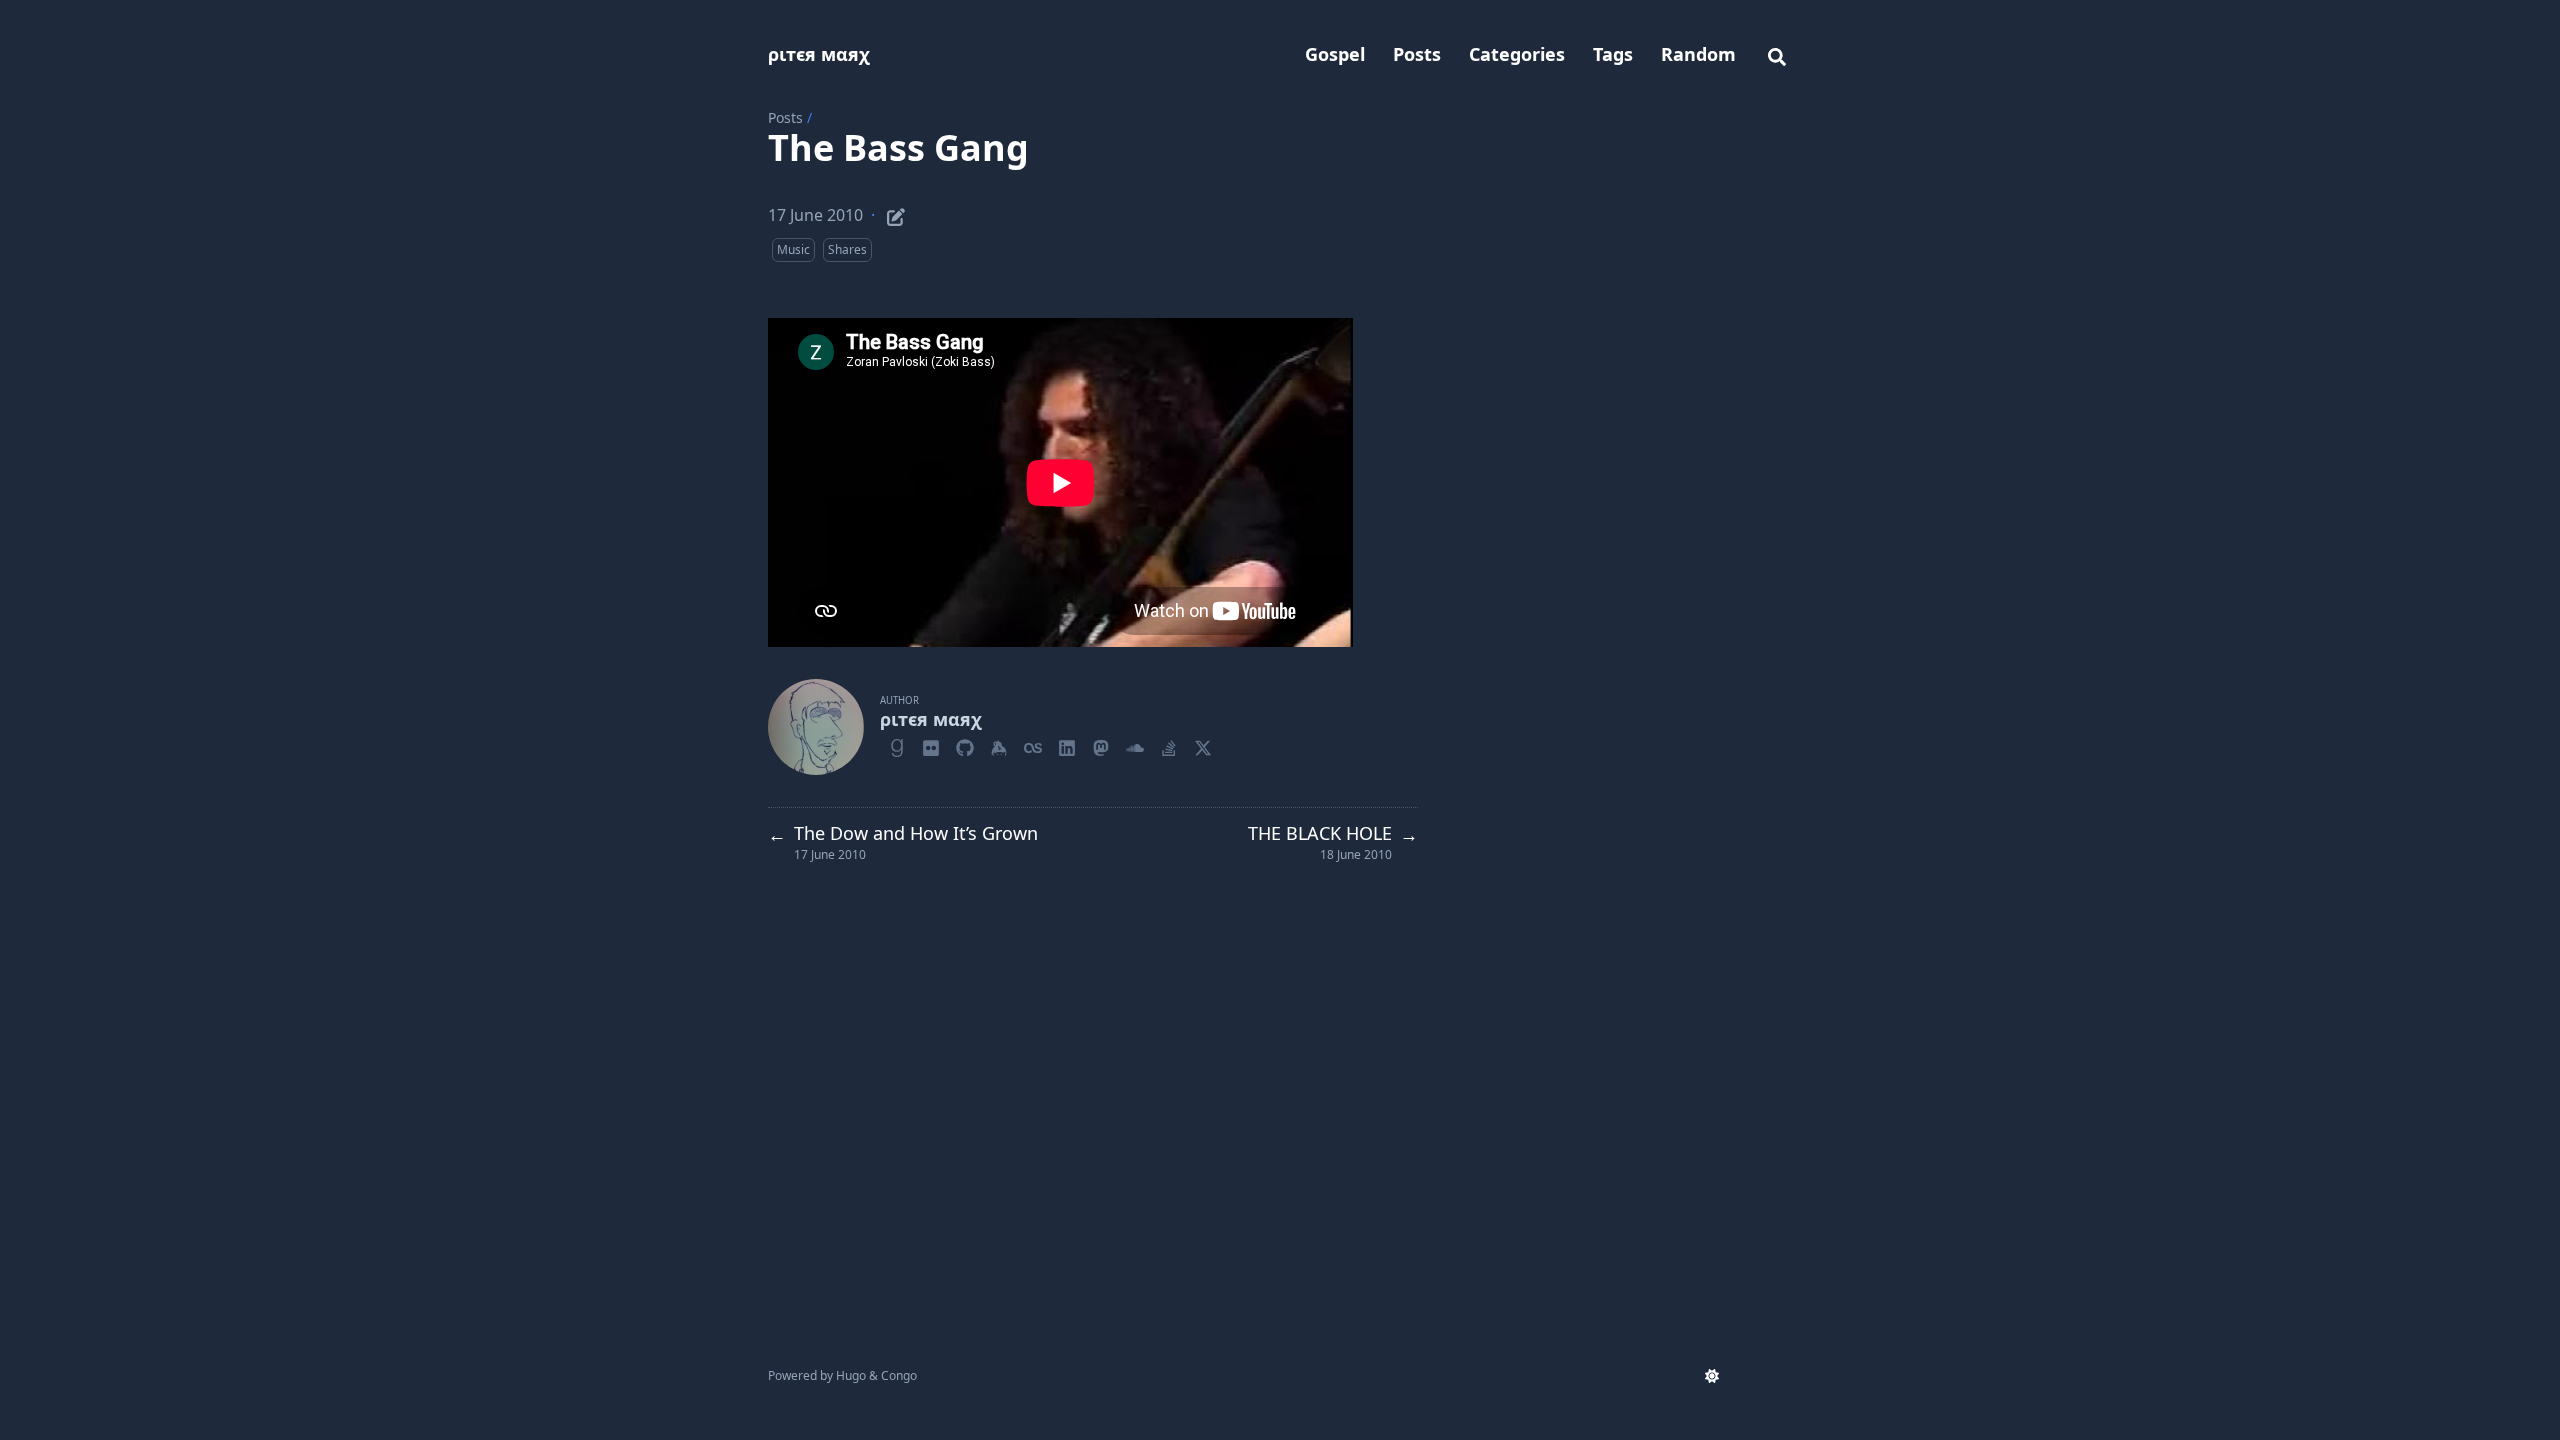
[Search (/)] (1777, 54)
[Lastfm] (1033, 745)
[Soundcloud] (1135, 745)
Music (793, 249)
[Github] (965, 745)
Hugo (851, 1375)
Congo (899, 1375)
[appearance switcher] (1712, 1376)
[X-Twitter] (1203, 745)
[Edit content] (896, 214)
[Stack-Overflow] (1169, 745)
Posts (785, 117)
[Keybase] (999, 745)
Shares (847, 249)
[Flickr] (931, 745)
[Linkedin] (1067, 745)
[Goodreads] (897, 745)
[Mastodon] (1101, 745)
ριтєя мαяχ (819, 54)
